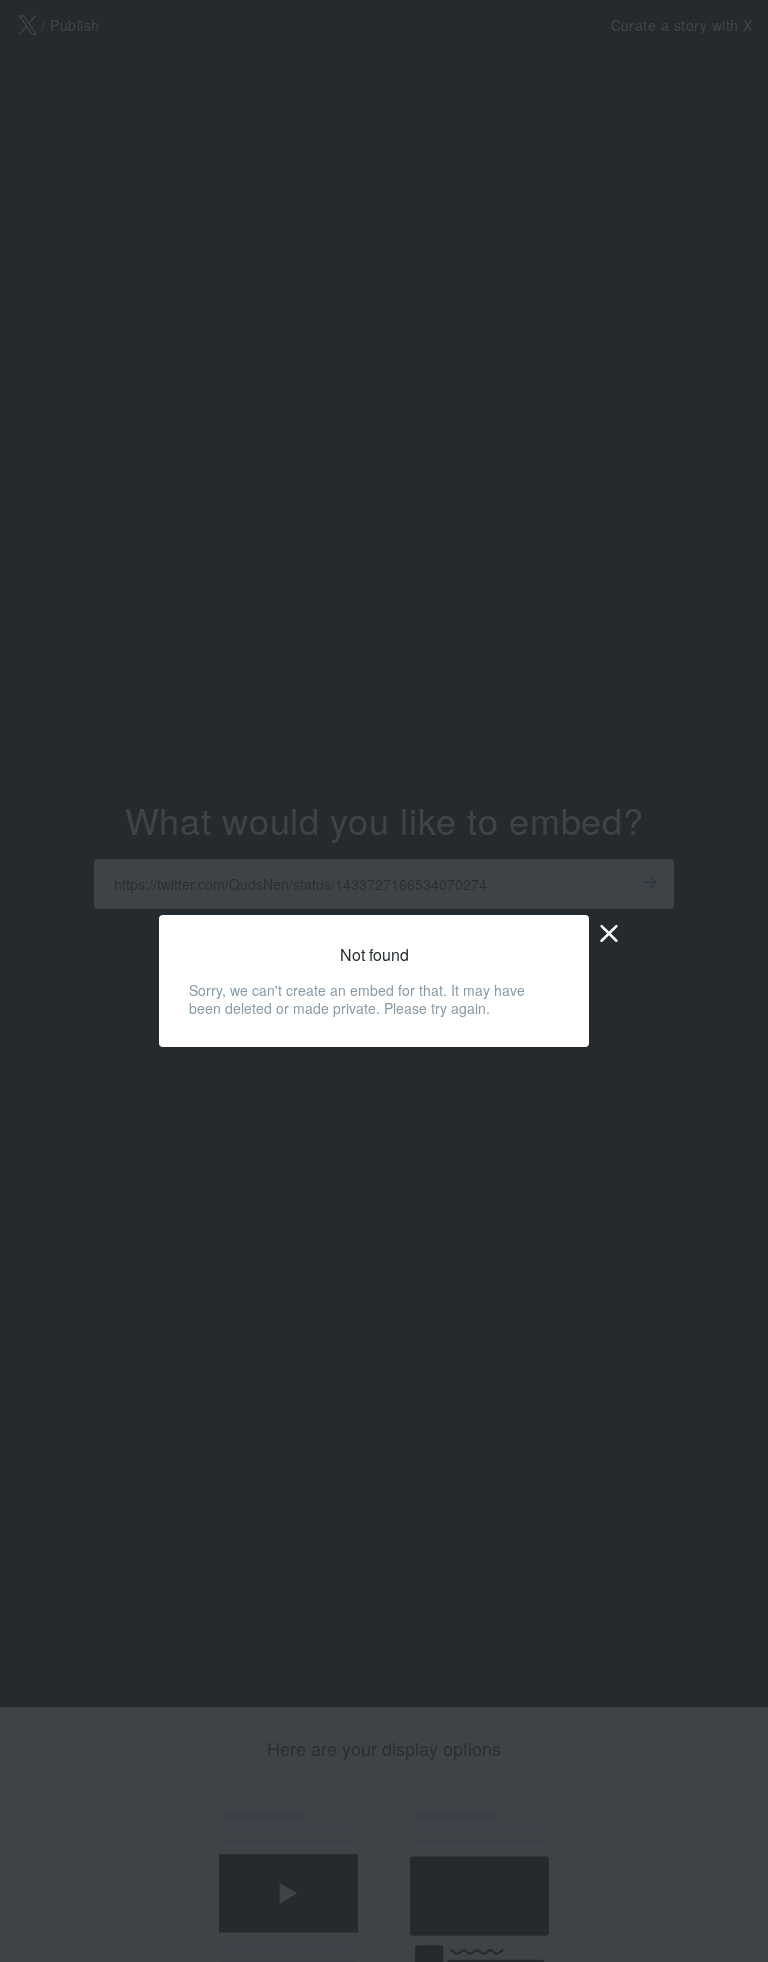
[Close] (609, 932)
